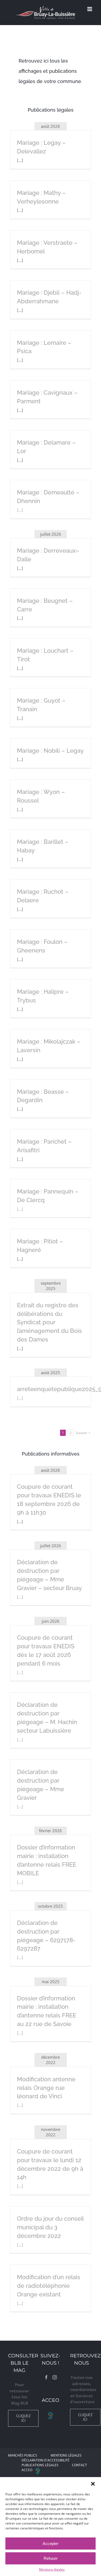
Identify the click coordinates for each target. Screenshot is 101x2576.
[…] (20, 510)
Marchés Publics (23, 2455)
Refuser (51, 2558)
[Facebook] (46, 2377)
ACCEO (27, 2470)
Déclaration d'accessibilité (46, 2460)
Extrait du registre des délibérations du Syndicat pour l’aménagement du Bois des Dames (49, 1322)
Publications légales (40, 2465)
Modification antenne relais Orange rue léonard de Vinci (46, 2088)
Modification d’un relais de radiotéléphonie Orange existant (49, 2286)
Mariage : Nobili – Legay (50, 751)
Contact (79, 2465)
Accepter (50, 2544)
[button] (93, 2484)
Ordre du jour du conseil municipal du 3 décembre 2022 (50, 2227)
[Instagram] (55, 2377)
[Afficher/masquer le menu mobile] (90, 9)
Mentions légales (52, 2569)
